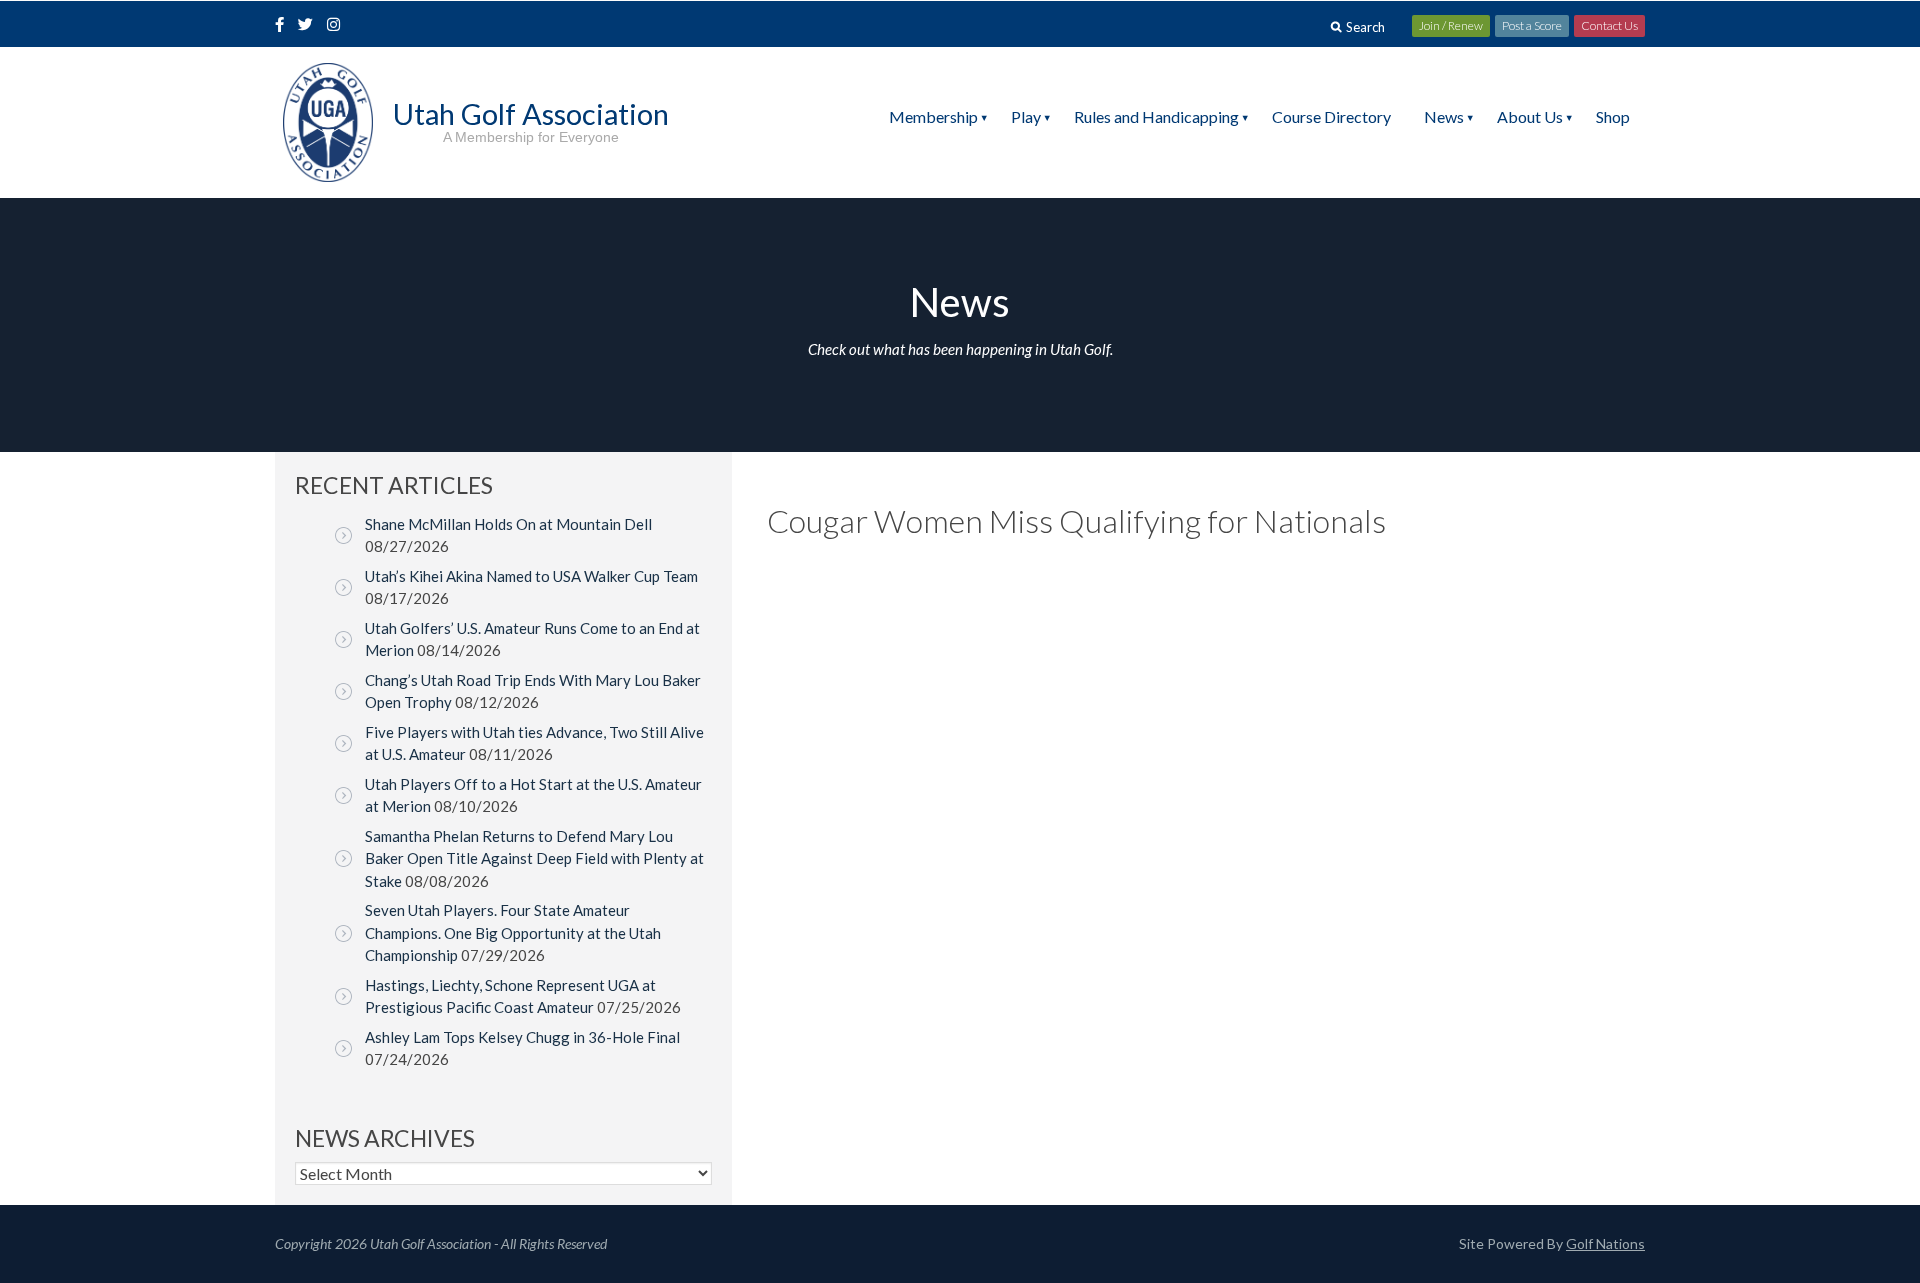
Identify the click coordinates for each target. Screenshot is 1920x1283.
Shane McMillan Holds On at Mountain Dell (508, 524)
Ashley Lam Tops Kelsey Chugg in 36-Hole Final (522, 1037)
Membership (933, 116)
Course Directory (1331, 116)
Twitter (311, 26)
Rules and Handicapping (1156, 116)
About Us (1530, 116)
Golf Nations (1605, 1243)
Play (1026, 116)
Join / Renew (1451, 25)
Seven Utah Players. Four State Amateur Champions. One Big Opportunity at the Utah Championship (513, 932)
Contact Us (1609, 25)
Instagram (338, 26)
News (1444, 116)
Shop (1613, 116)
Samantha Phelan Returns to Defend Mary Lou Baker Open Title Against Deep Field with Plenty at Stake (534, 858)
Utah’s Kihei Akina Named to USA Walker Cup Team (531, 576)
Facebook (282, 26)
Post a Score (1532, 25)
